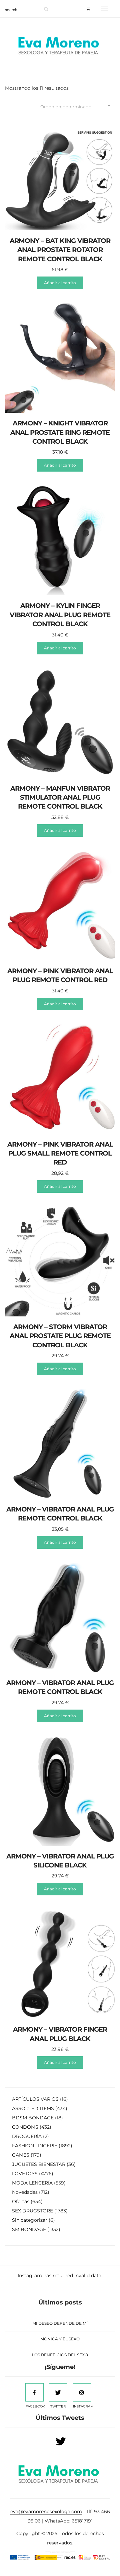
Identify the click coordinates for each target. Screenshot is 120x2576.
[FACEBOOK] (34, 2392)
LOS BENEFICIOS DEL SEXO (60, 2355)
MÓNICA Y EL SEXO (60, 2339)
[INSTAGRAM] (82, 2392)
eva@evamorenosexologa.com (46, 2512)
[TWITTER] (58, 2392)
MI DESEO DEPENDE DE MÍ (60, 2323)
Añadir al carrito (60, 283)
